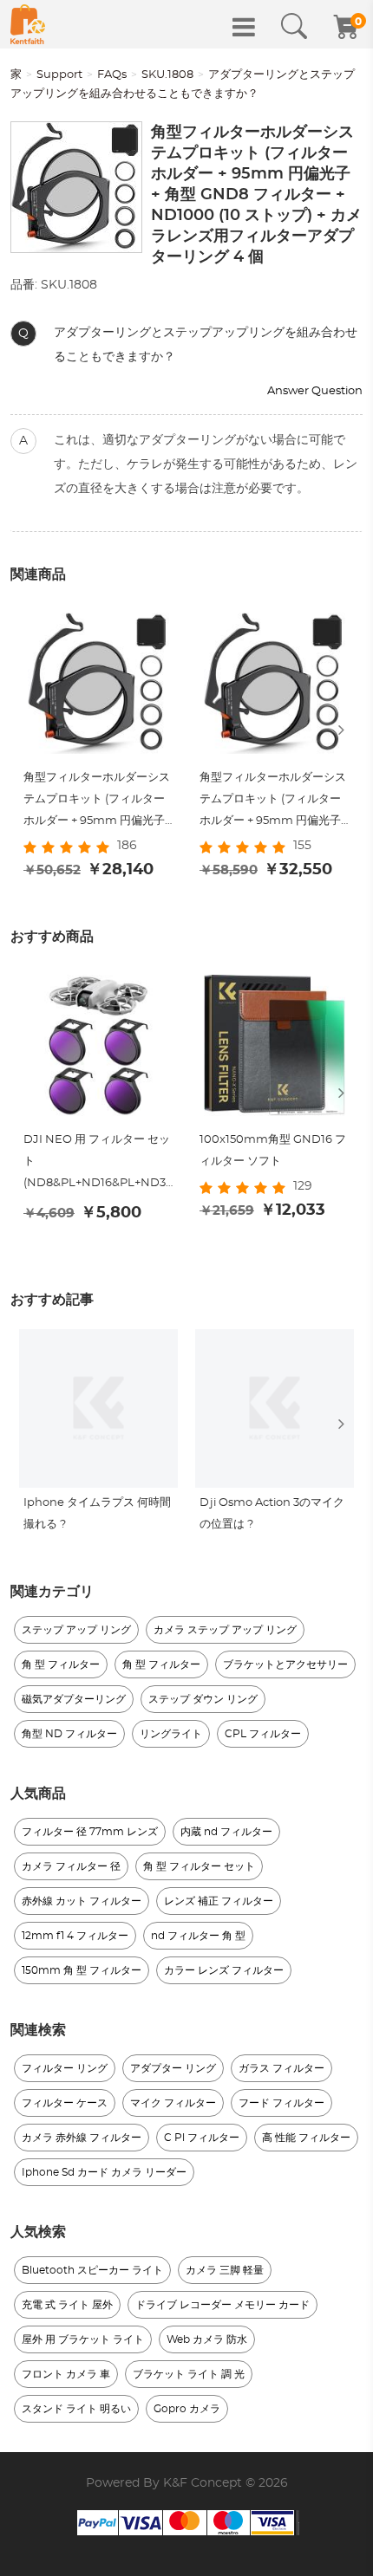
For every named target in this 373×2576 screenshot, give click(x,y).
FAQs (112, 75)
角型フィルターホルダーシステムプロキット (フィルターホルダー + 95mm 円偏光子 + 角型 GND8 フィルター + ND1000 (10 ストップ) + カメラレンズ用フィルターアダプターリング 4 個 (98, 802)
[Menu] (244, 27)
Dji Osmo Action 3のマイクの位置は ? (272, 1514)
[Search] (294, 27)
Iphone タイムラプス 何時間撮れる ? (97, 1514)
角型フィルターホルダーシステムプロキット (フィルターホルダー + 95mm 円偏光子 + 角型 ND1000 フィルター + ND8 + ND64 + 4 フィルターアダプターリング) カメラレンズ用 (275, 802)
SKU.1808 (167, 75)
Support (59, 75)
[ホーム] (28, 24)
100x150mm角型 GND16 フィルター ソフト (273, 1151)
